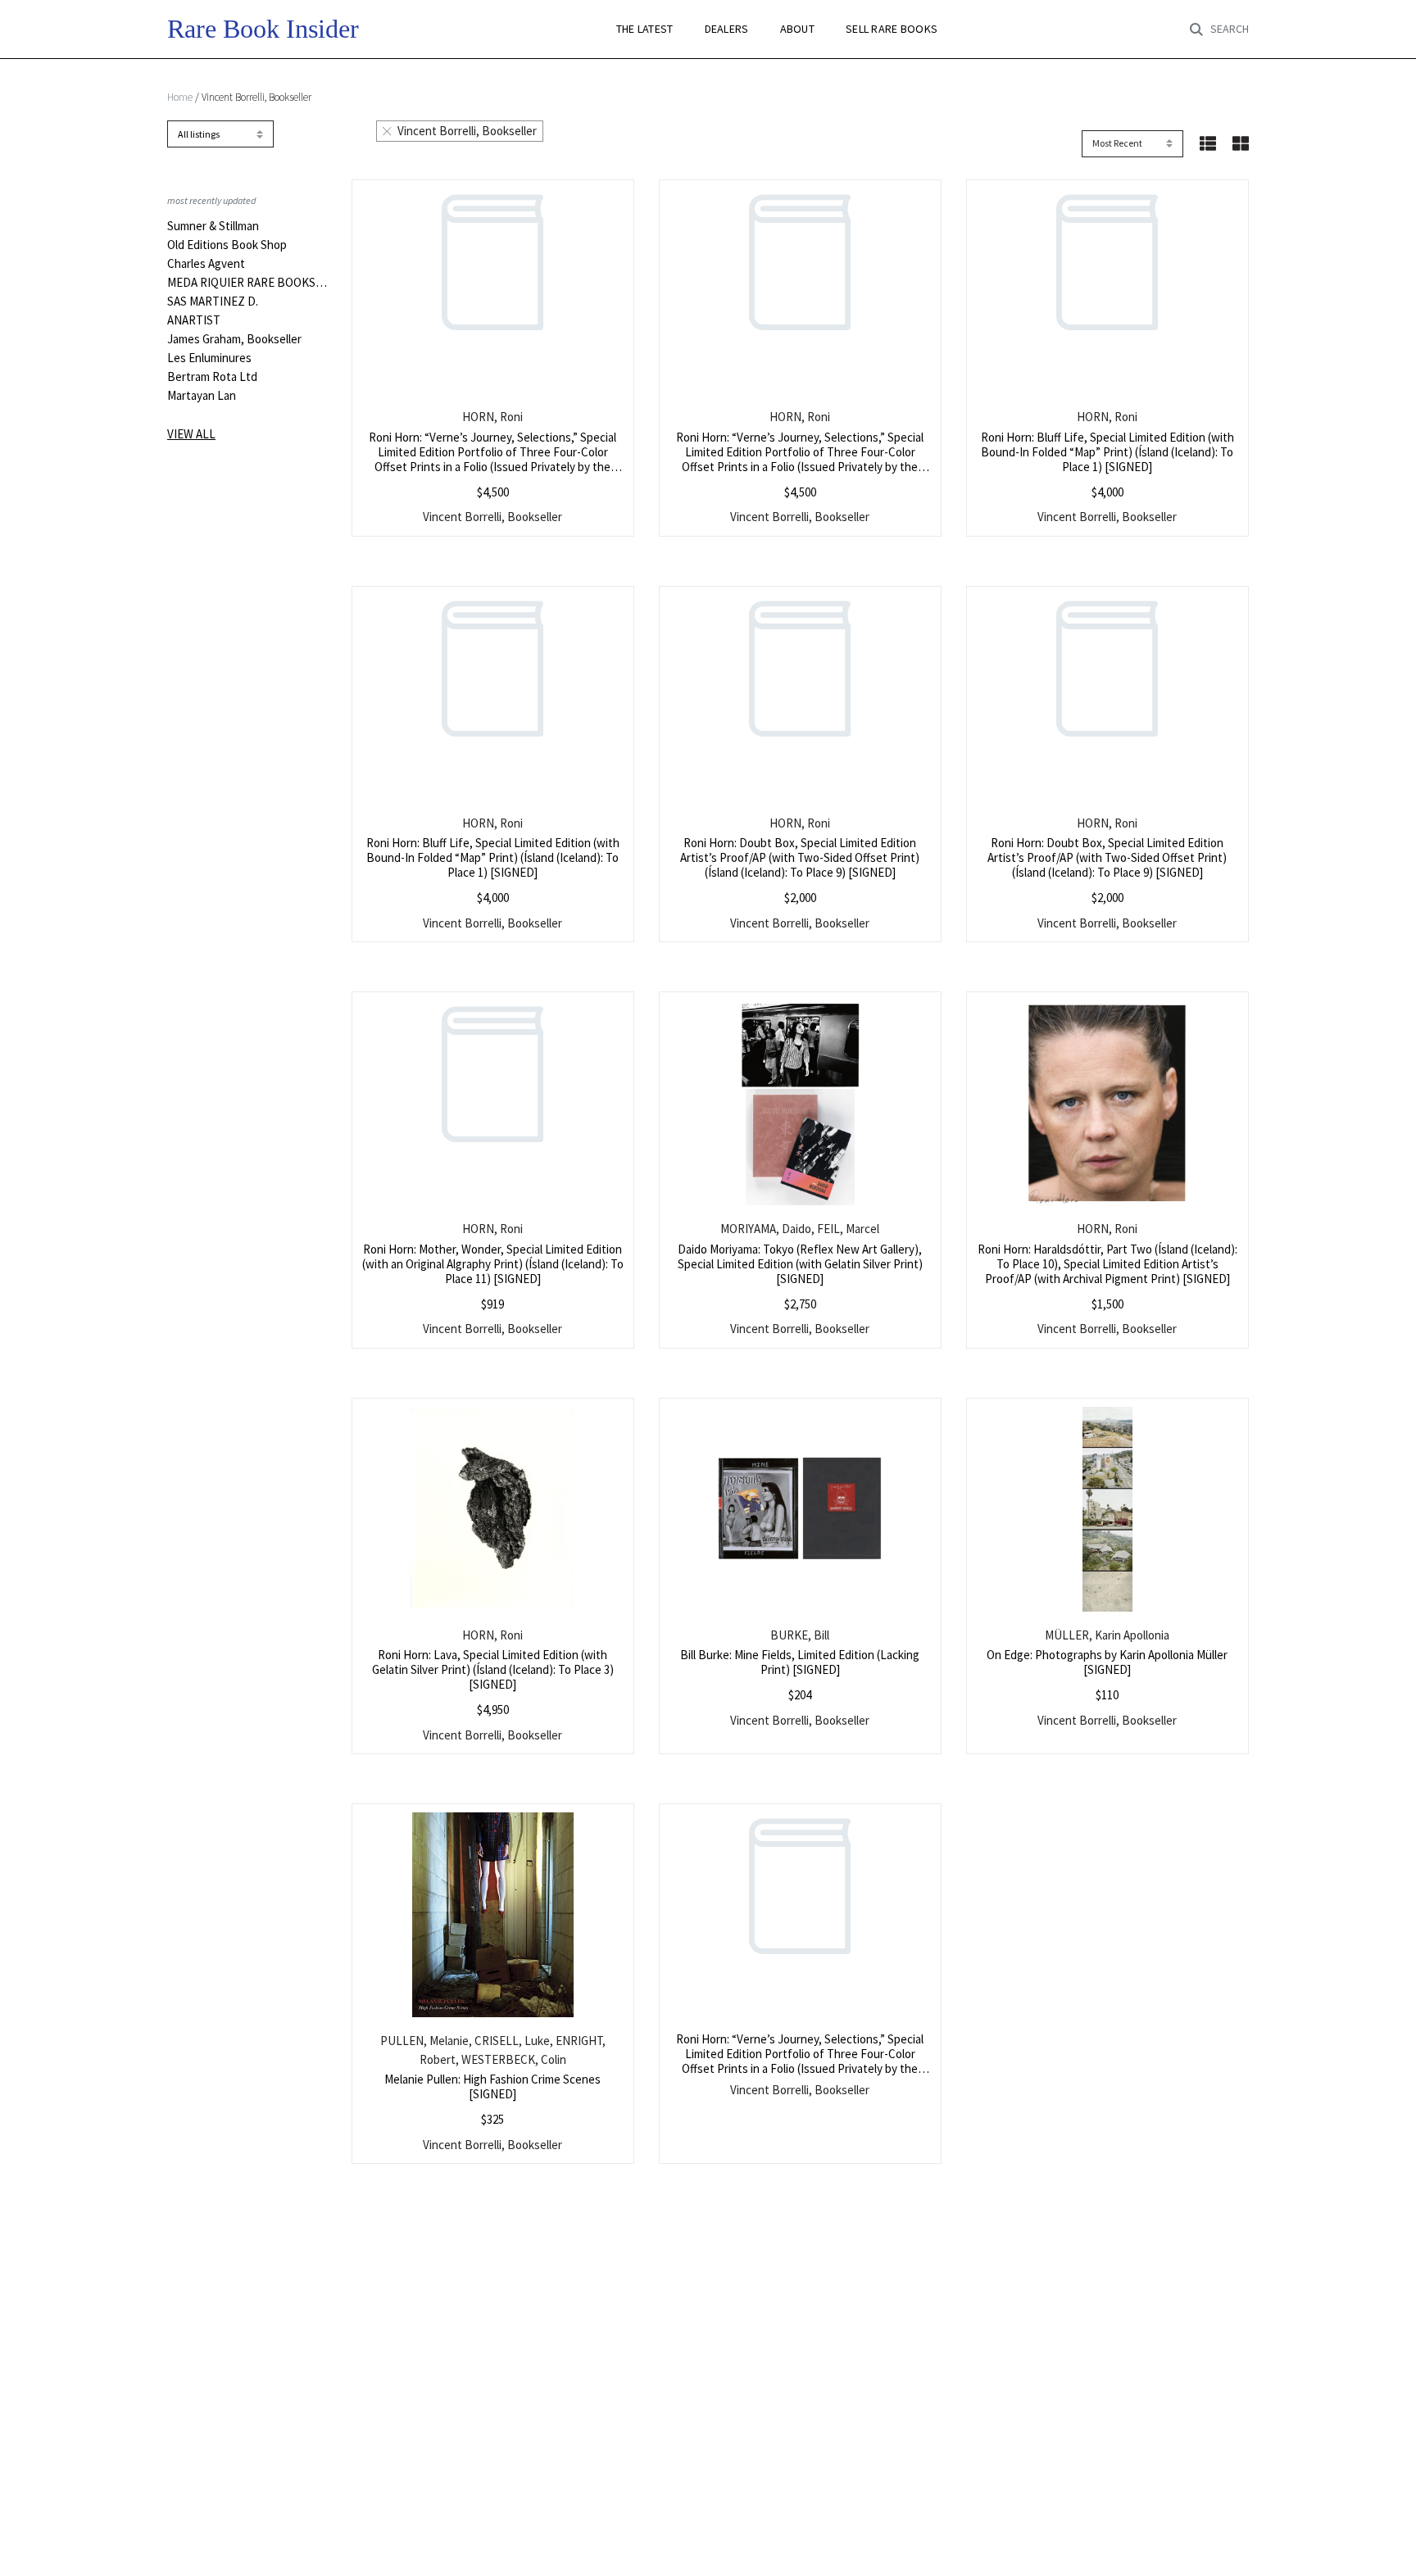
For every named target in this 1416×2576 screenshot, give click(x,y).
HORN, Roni (492, 417)
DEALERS (727, 29)
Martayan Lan (202, 396)
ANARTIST (194, 320)
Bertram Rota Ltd (212, 377)
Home (180, 97)
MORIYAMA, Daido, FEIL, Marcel (800, 1229)
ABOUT (797, 29)
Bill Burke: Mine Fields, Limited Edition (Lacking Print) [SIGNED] (800, 1662)
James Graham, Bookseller (234, 339)
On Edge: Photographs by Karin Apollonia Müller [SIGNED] (1107, 1662)
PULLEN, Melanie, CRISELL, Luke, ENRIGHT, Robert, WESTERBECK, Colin (493, 2050)
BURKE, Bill (800, 1635)
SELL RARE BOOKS (892, 29)
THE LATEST (645, 29)
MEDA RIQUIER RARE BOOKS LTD (247, 283)
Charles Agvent (206, 264)
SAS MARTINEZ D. (213, 302)
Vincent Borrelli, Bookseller (467, 131)
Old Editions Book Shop (227, 245)
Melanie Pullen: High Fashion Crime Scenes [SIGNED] (492, 2086)
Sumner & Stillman (213, 226)
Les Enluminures (209, 358)
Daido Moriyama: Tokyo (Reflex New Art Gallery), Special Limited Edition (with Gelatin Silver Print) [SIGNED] (800, 1264)
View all (191, 434)
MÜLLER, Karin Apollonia (1107, 1635)
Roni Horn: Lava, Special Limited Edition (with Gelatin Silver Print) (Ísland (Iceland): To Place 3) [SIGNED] (493, 1669)
